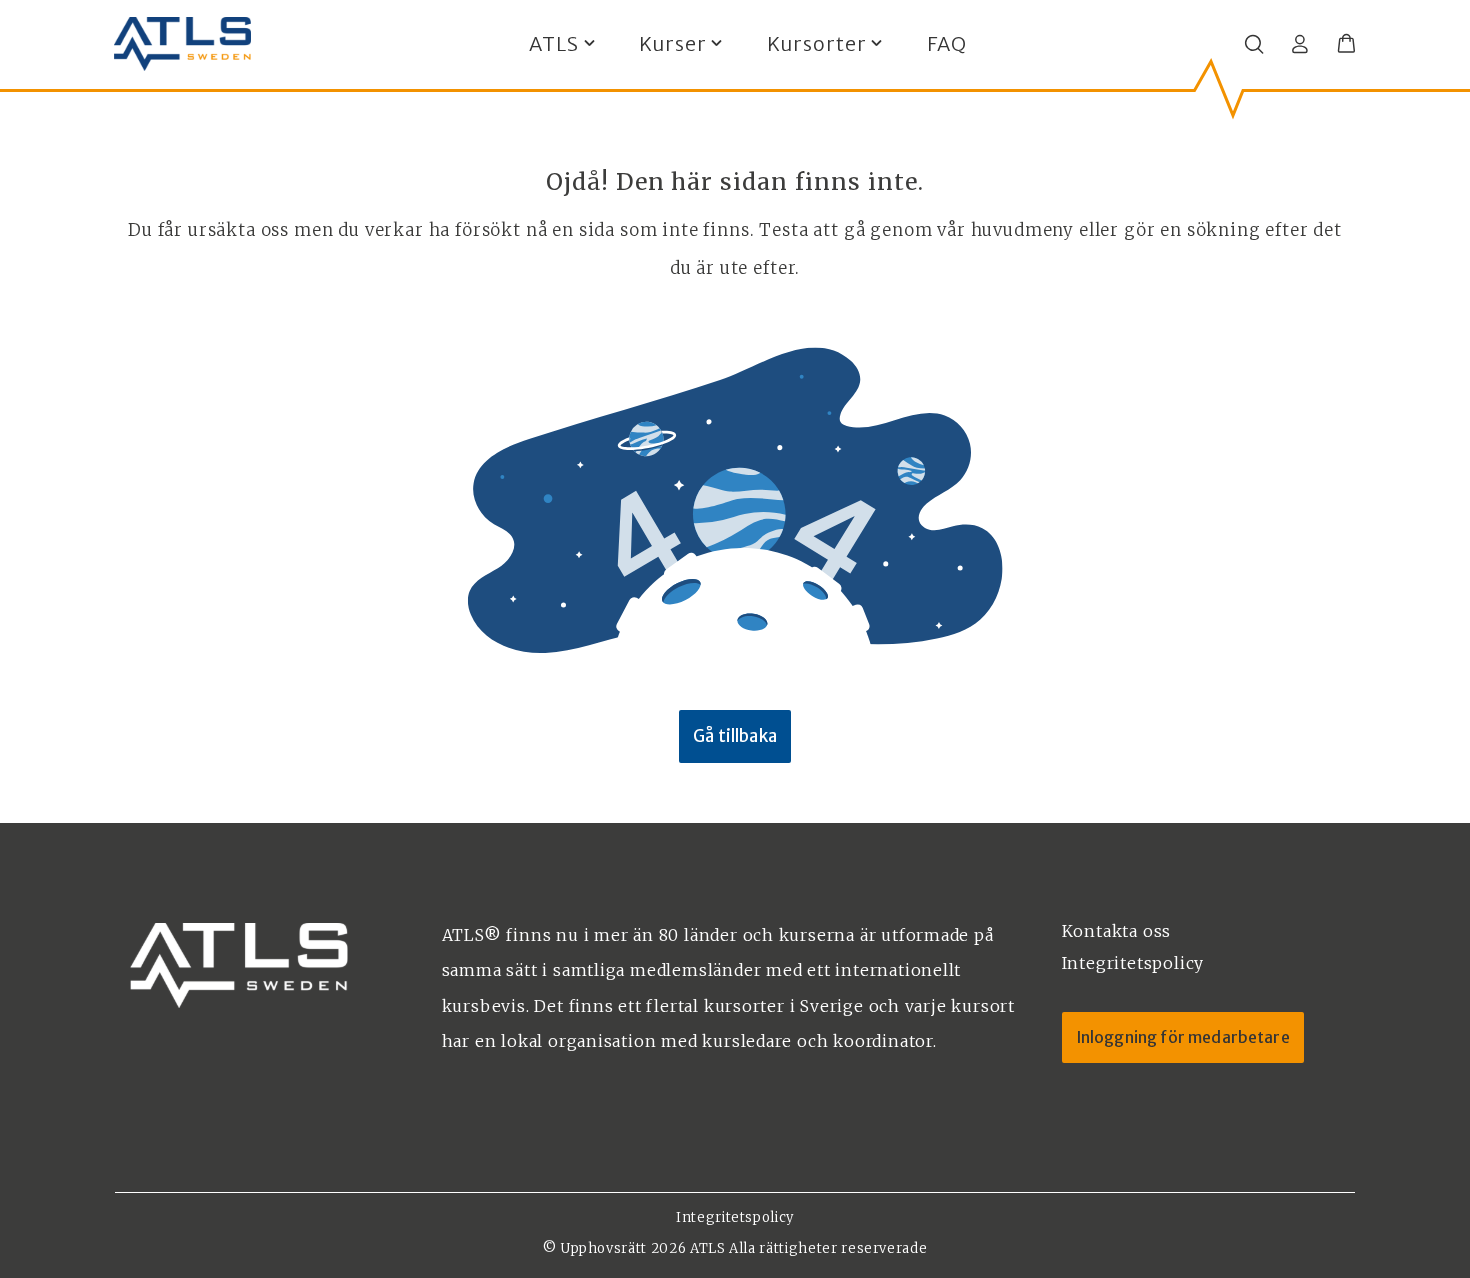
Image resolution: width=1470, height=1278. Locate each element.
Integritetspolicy (735, 1217)
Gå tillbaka (735, 736)
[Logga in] (1300, 44)
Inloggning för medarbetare (1183, 1037)
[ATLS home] (182, 44)
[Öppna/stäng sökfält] (1254, 44)
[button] (1346, 44)
